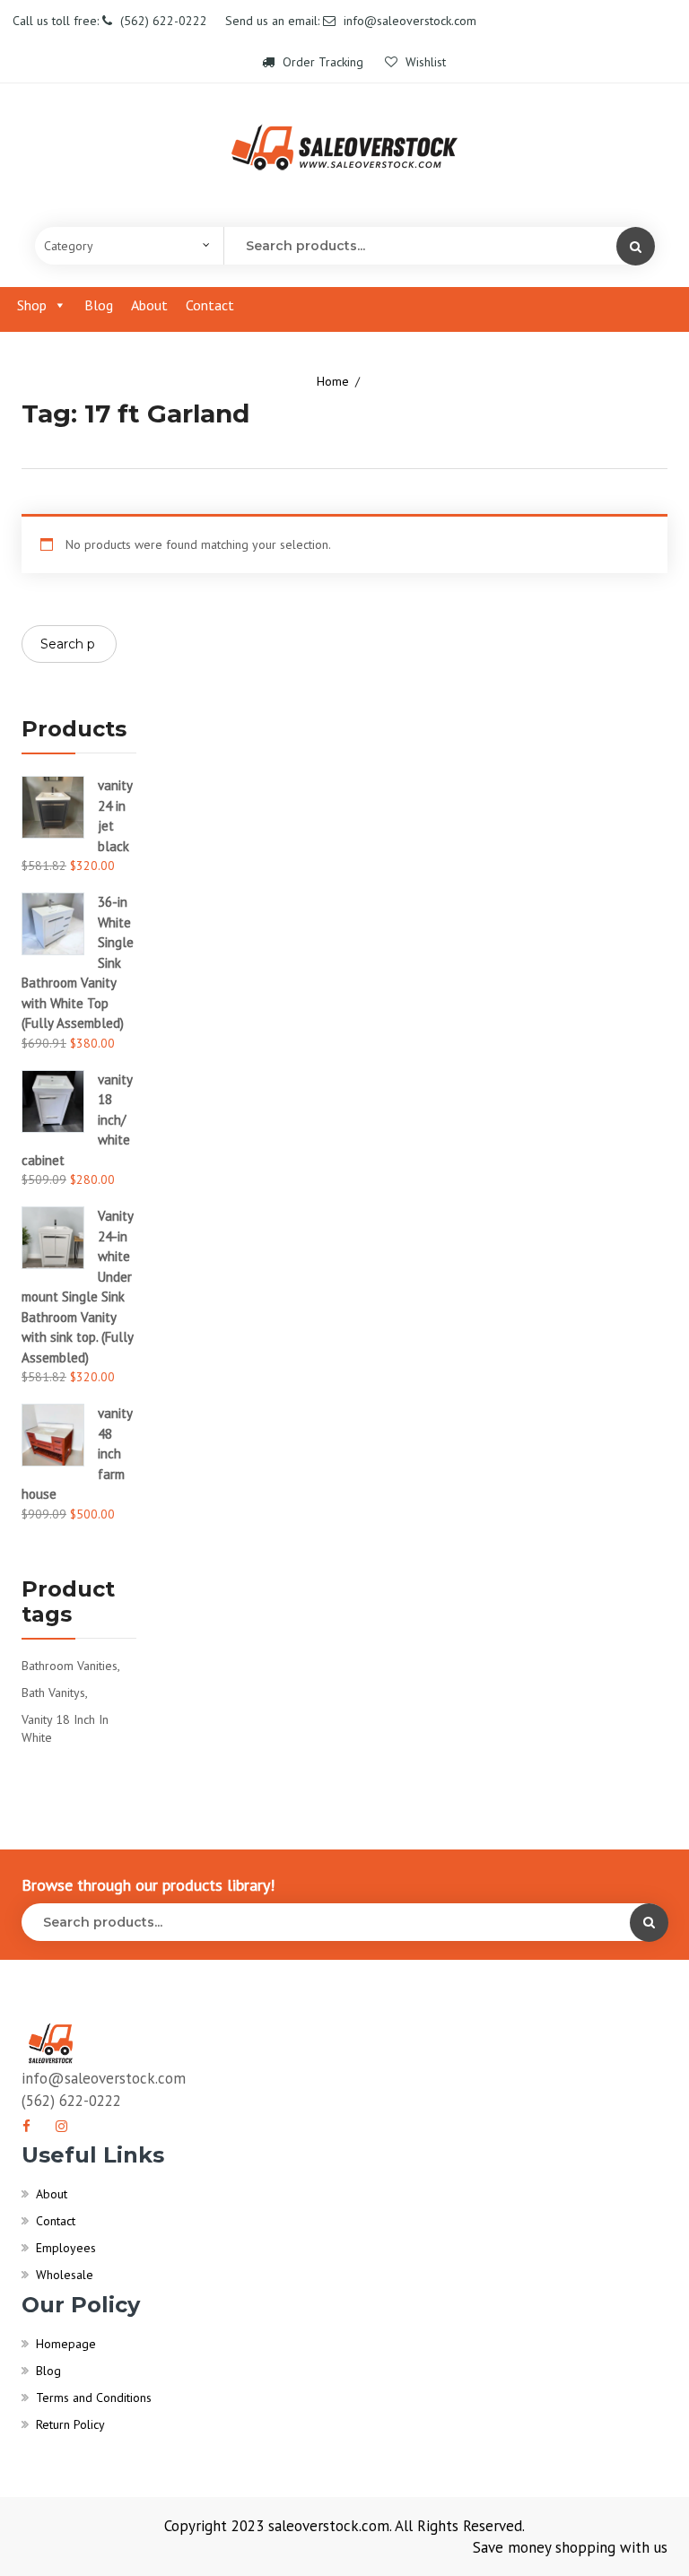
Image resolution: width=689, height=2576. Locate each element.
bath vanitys (53, 1693)
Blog (99, 305)
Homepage (66, 2344)
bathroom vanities (70, 1666)
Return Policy (70, 2424)
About (149, 305)
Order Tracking (323, 62)
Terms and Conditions (94, 2398)
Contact (210, 305)
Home (333, 381)
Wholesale (65, 2275)
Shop (32, 305)
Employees (66, 2248)
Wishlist (424, 62)
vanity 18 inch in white (65, 1728)
